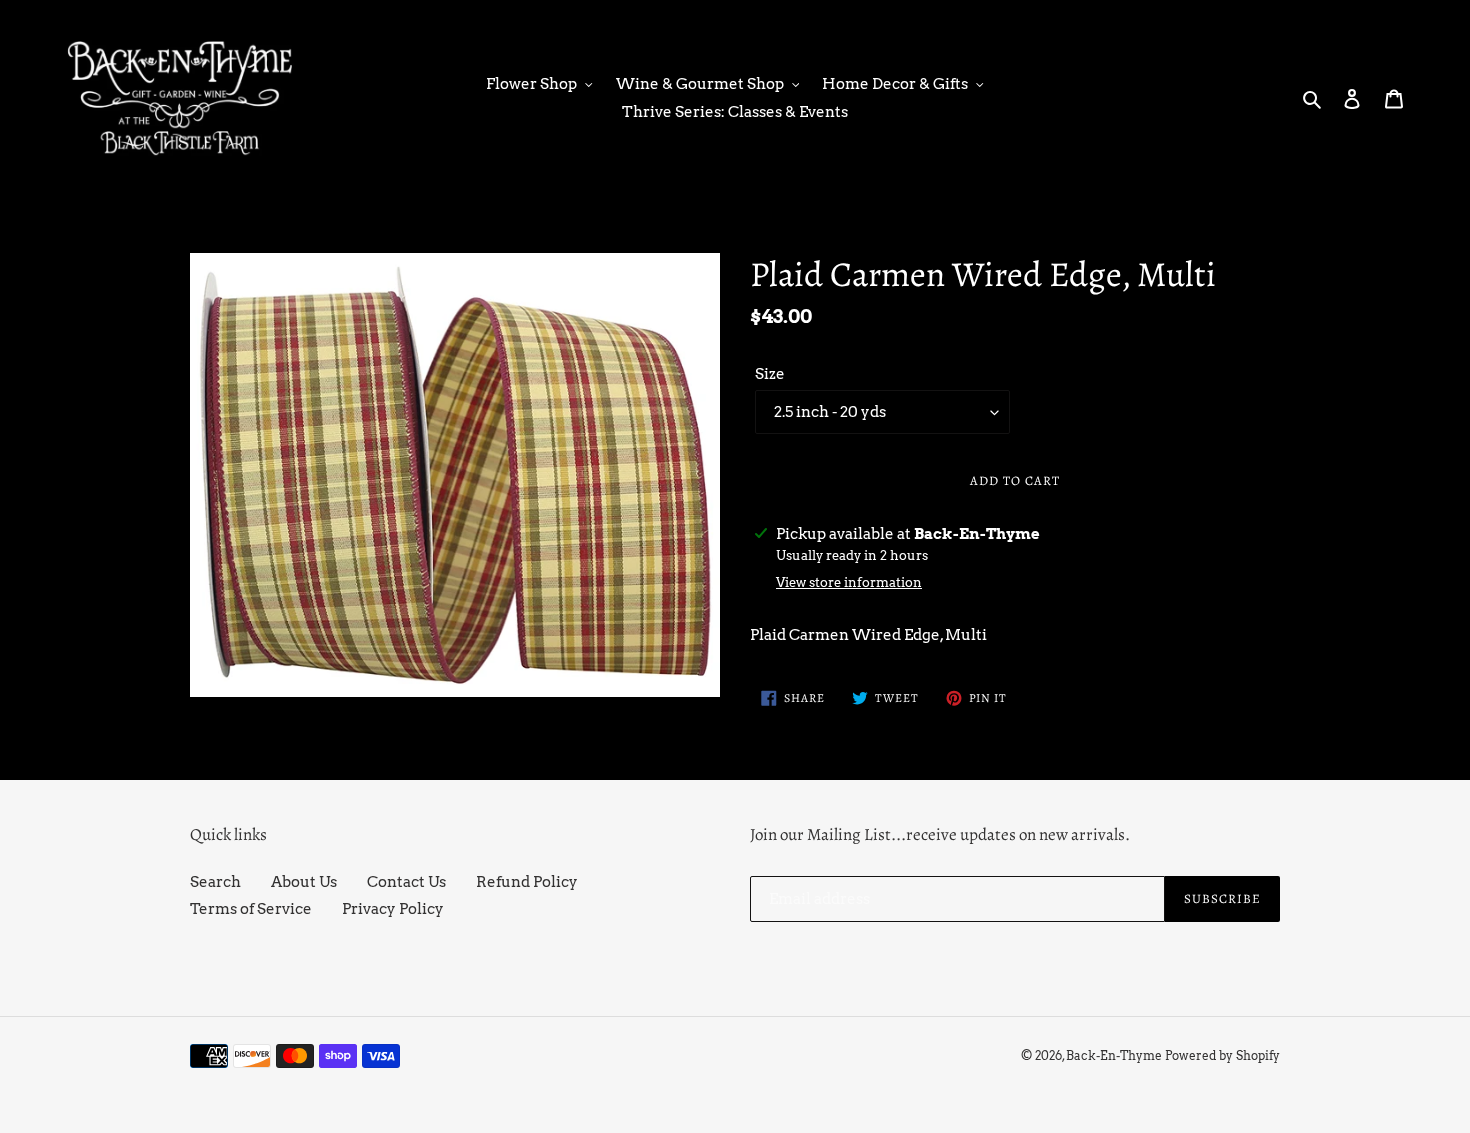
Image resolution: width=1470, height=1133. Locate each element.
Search (215, 882)
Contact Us (406, 882)
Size (770, 374)
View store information (849, 582)
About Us (304, 882)
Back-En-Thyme (1114, 1055)
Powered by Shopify (1222, 1055)
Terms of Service (251, 909)
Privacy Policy (393, 909)
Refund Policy (527, 882)
